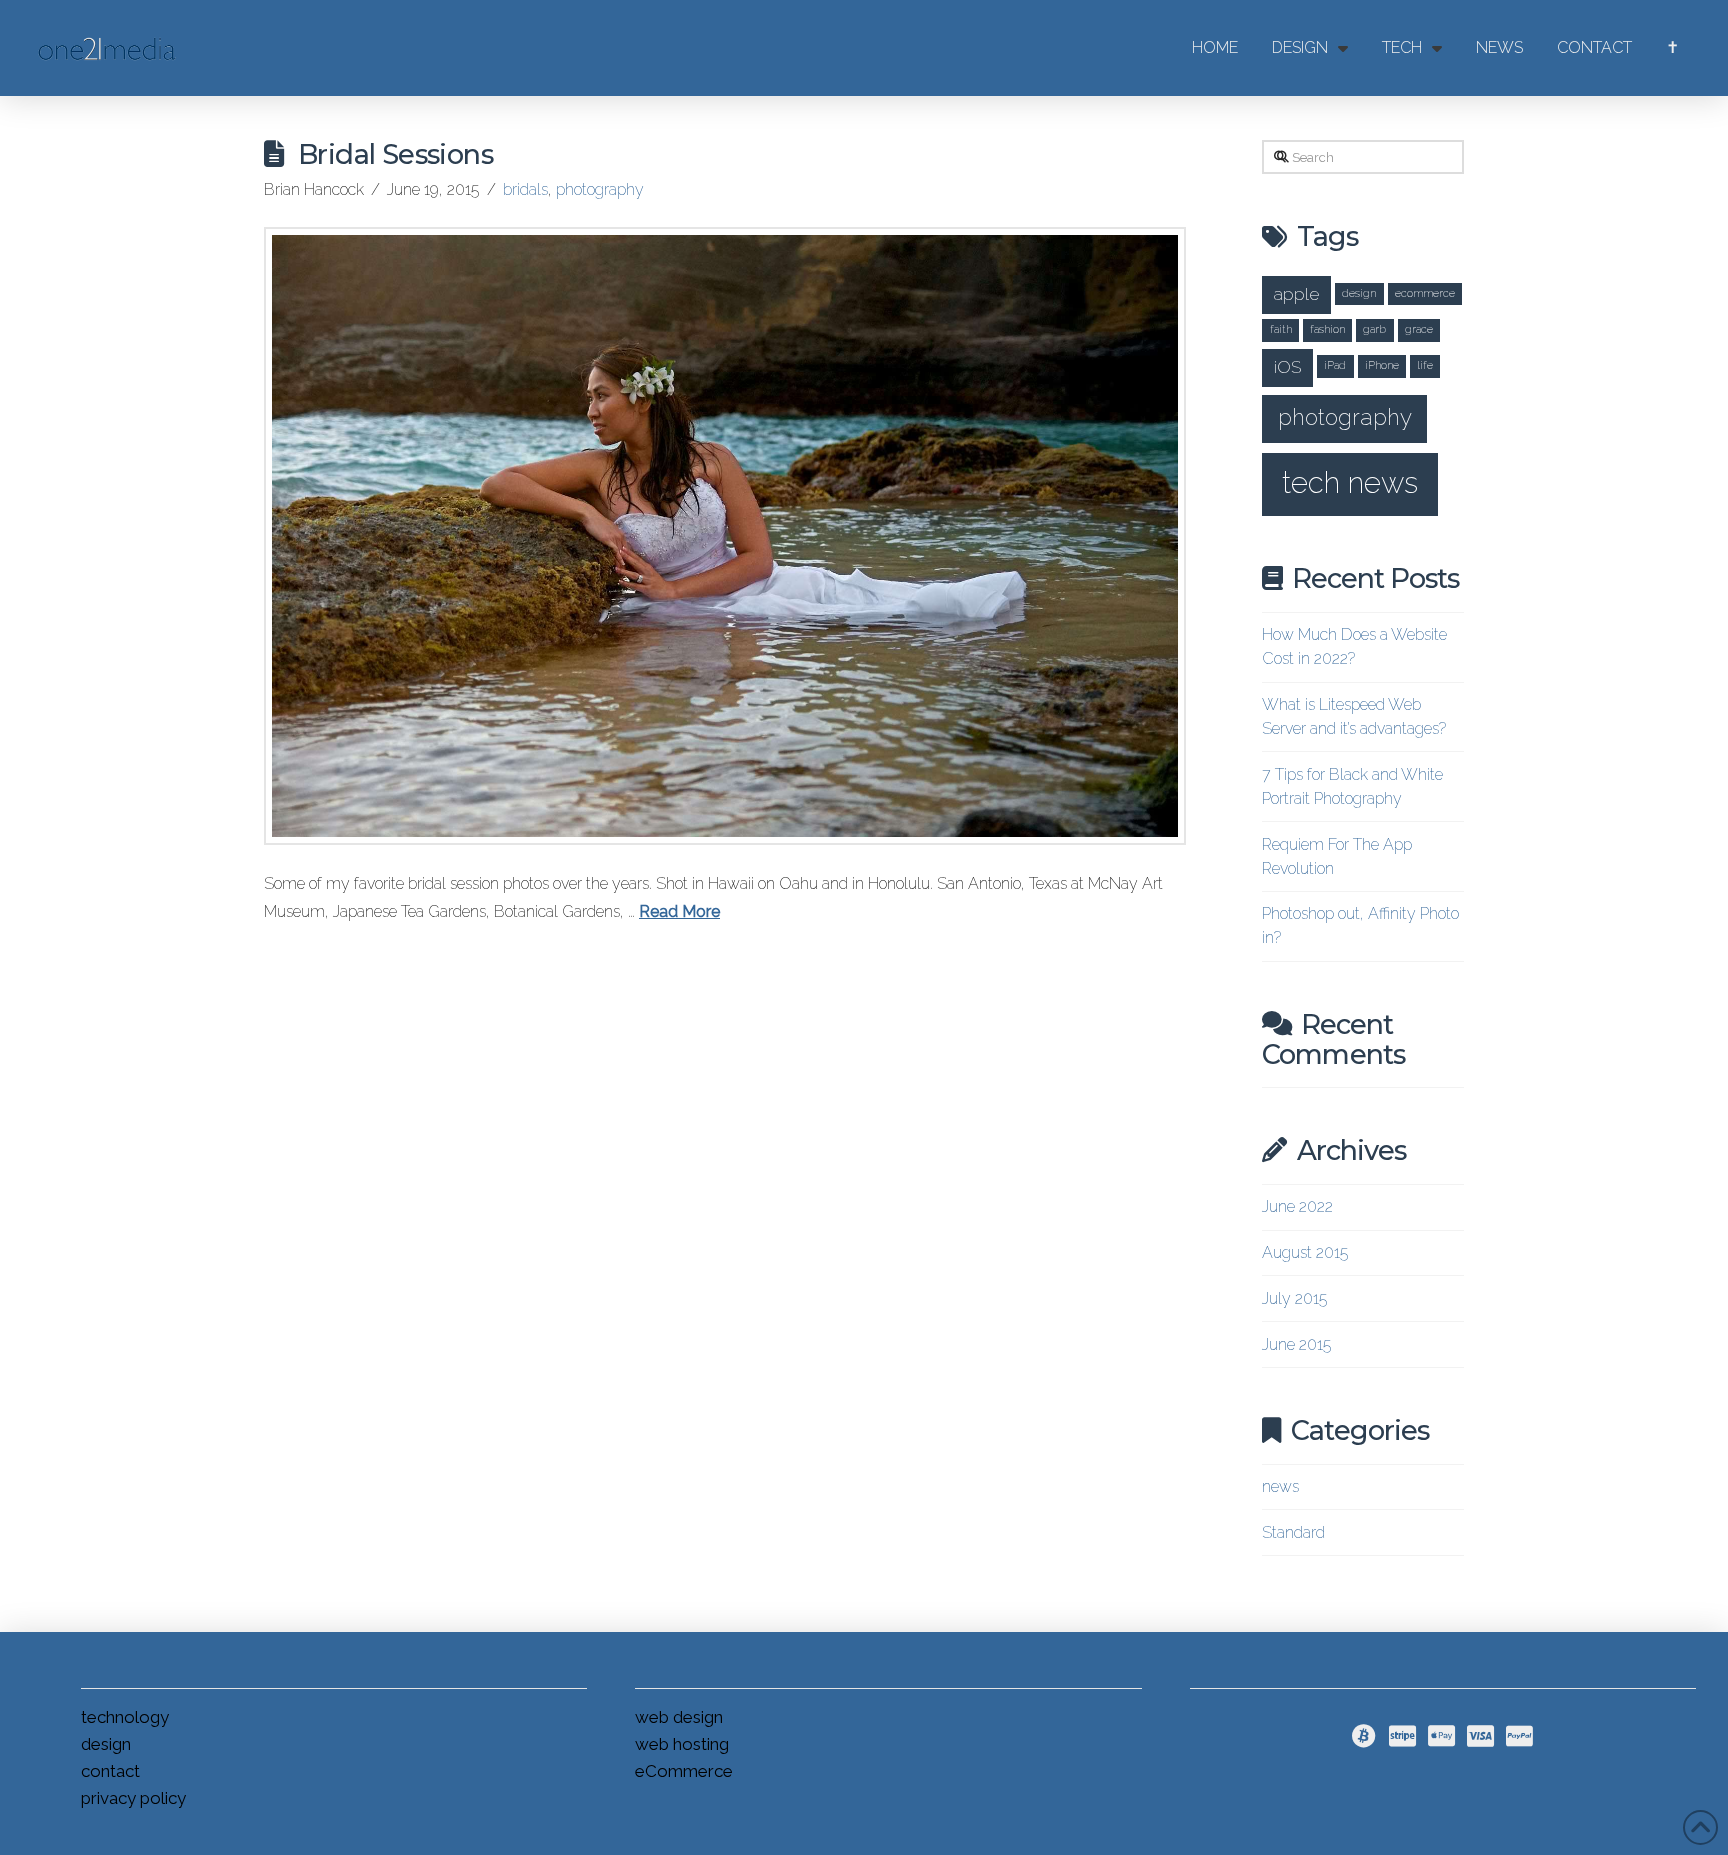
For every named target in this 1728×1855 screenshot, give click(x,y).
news (1280, 1486)
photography (600, 189)
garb (1374, 329)
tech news (1350, 482)
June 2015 (1296, 1344)
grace (1419, 329)
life (1425, 365)
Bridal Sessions (395, 154)
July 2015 (1294, 1298)
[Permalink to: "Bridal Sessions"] (725, 536)
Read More (679, 911)
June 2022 (1297, 1206)
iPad (1335, 365)
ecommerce (1425, 293)
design (1359, 293)
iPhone (1382, 365)
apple (1296, 293)
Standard (1293, 1532)
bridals (525, 189)
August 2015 (1305, 1252)
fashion (1327, 329)
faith (1281, 329)
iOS (1287, 366)
